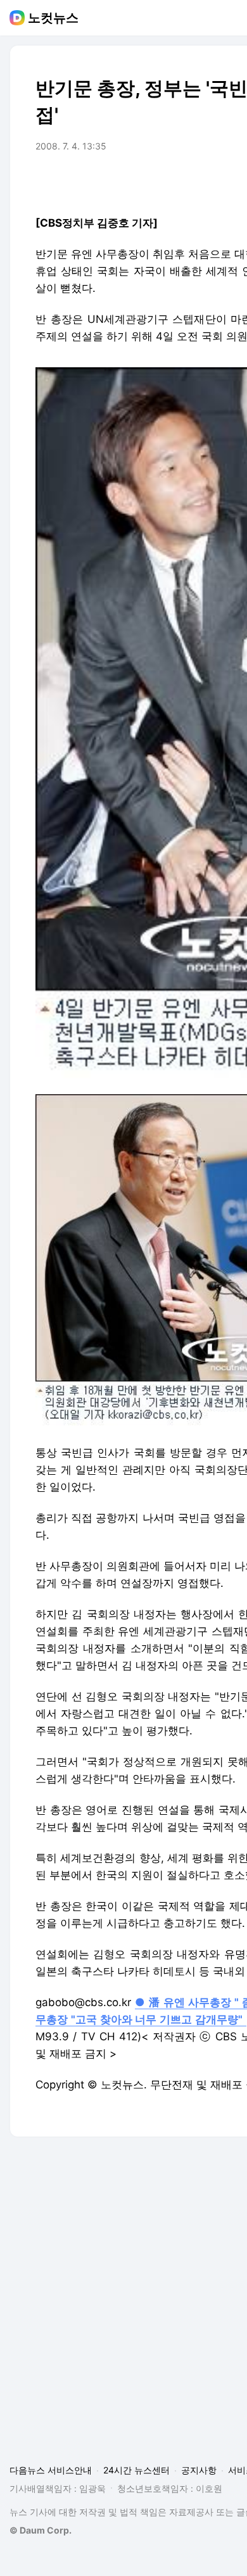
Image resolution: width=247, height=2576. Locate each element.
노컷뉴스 (53, 18)
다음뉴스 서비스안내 (51, 2470)
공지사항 (199, 2470)
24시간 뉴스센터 (136, 2470)
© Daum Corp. (41, 2530)
